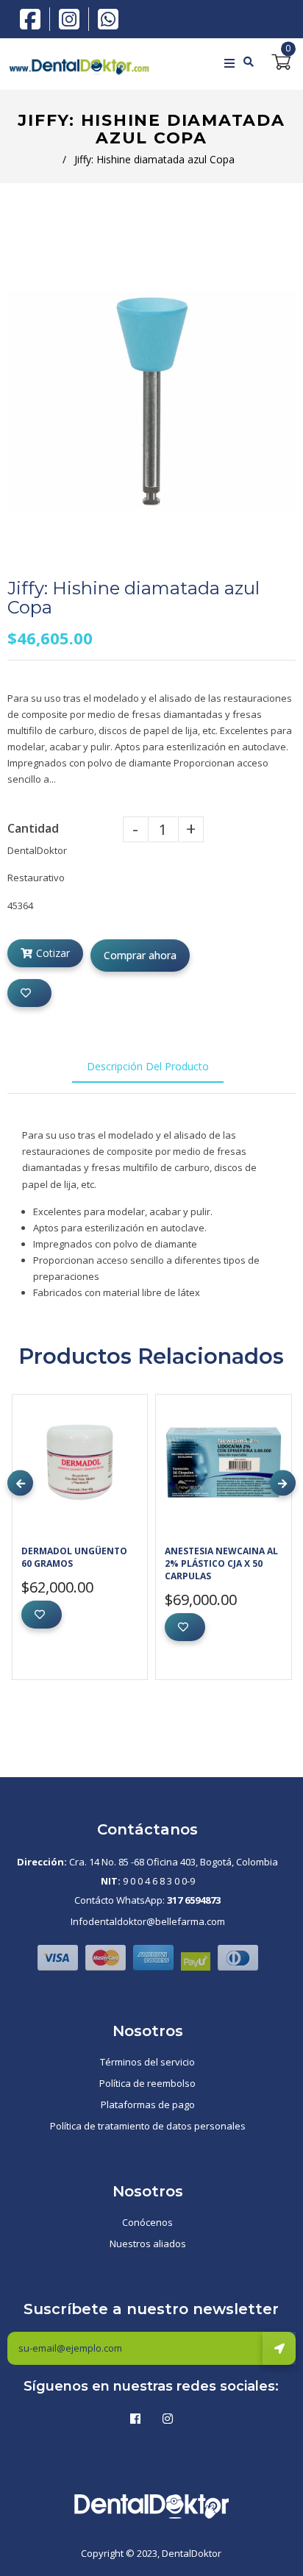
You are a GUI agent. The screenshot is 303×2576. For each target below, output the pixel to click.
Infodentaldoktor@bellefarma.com (148, 1921)
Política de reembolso (147, 2083)
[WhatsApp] (108, 18)
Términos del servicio (147, 2062)
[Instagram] (73, 19)
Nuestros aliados (148, 2244)
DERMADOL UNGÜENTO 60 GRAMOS (74, 1557)
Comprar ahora (140, 955)
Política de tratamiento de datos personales (148, 2126)
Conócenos (147, 2222)
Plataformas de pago (148, 2104)
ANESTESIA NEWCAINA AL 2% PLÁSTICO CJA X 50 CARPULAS (221, 1563)
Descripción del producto (148, 1066)
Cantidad (33, 828)
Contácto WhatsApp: (147, 1900)
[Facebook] (34, 18)
